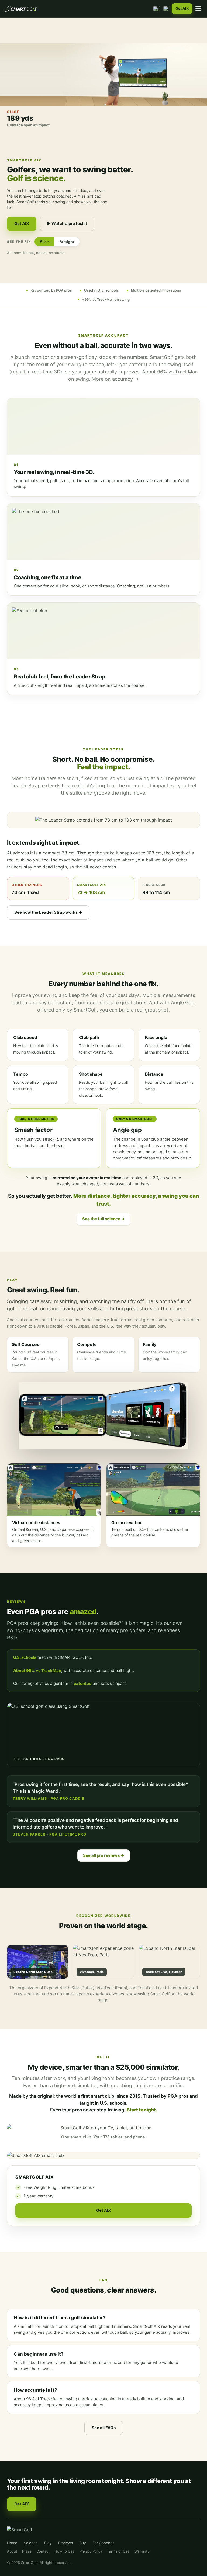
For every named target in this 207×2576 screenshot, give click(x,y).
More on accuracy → (115, 379)
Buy (83, 2543)
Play (48, 2543)
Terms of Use (118, 2551)
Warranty (142, 2551)
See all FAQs (104, 2428)
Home (12, 2543)
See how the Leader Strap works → (48, 912)
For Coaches (103, 2543)
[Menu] (198, 9)
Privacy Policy (91, 2551)
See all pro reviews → (104, 1855)
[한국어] (156, 9)
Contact (43, 2551)
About (12, 2551)
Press (27, 2551)
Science (31, 2543)
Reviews (65, 2543)
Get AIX (182, 8)
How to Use (65, 2551)
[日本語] (167, 9)
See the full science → (103, 1219)
